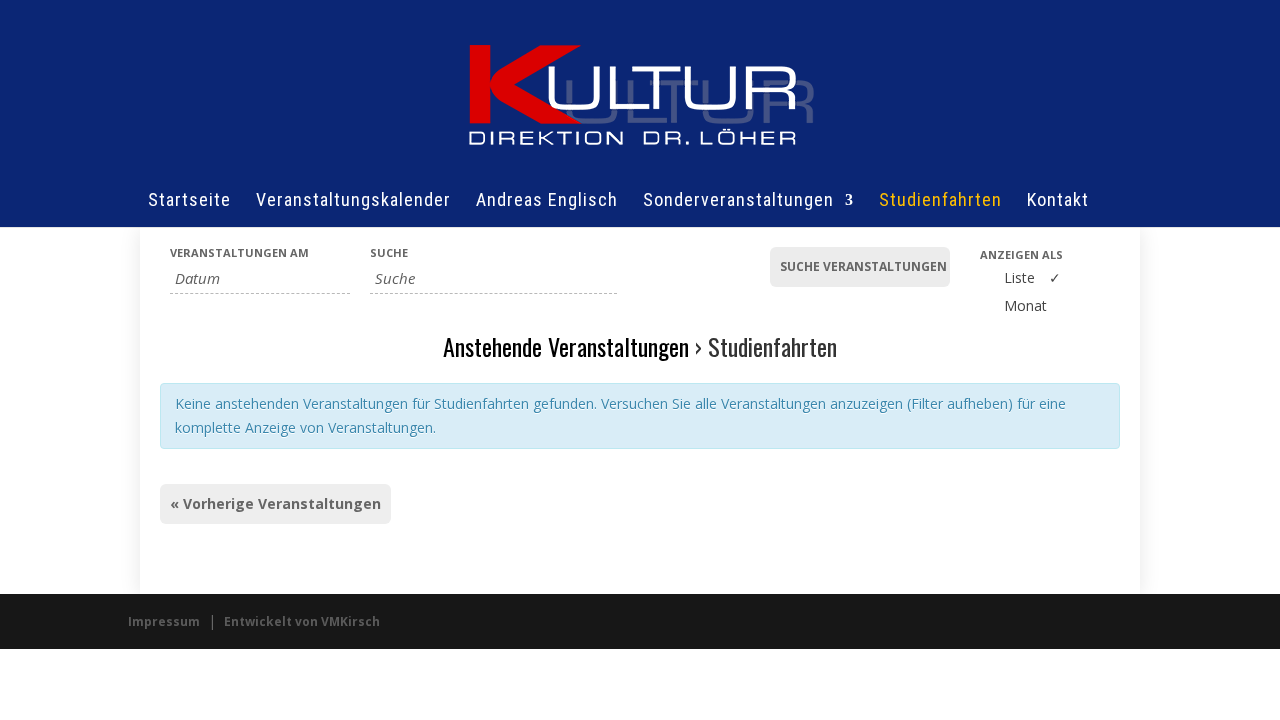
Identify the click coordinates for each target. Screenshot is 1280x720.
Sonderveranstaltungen (738, 201)
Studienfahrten (940, 201)
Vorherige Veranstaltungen (275, 503)
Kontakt (1058, 201)
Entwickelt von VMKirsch (302, 621)
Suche (389, 252)
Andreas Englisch (547, 201)
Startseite (189, 201)
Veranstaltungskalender (353, 201)
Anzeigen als (1021, 254)
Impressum (164, 621)
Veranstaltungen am (239, 252)
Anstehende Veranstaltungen (566, 346)
